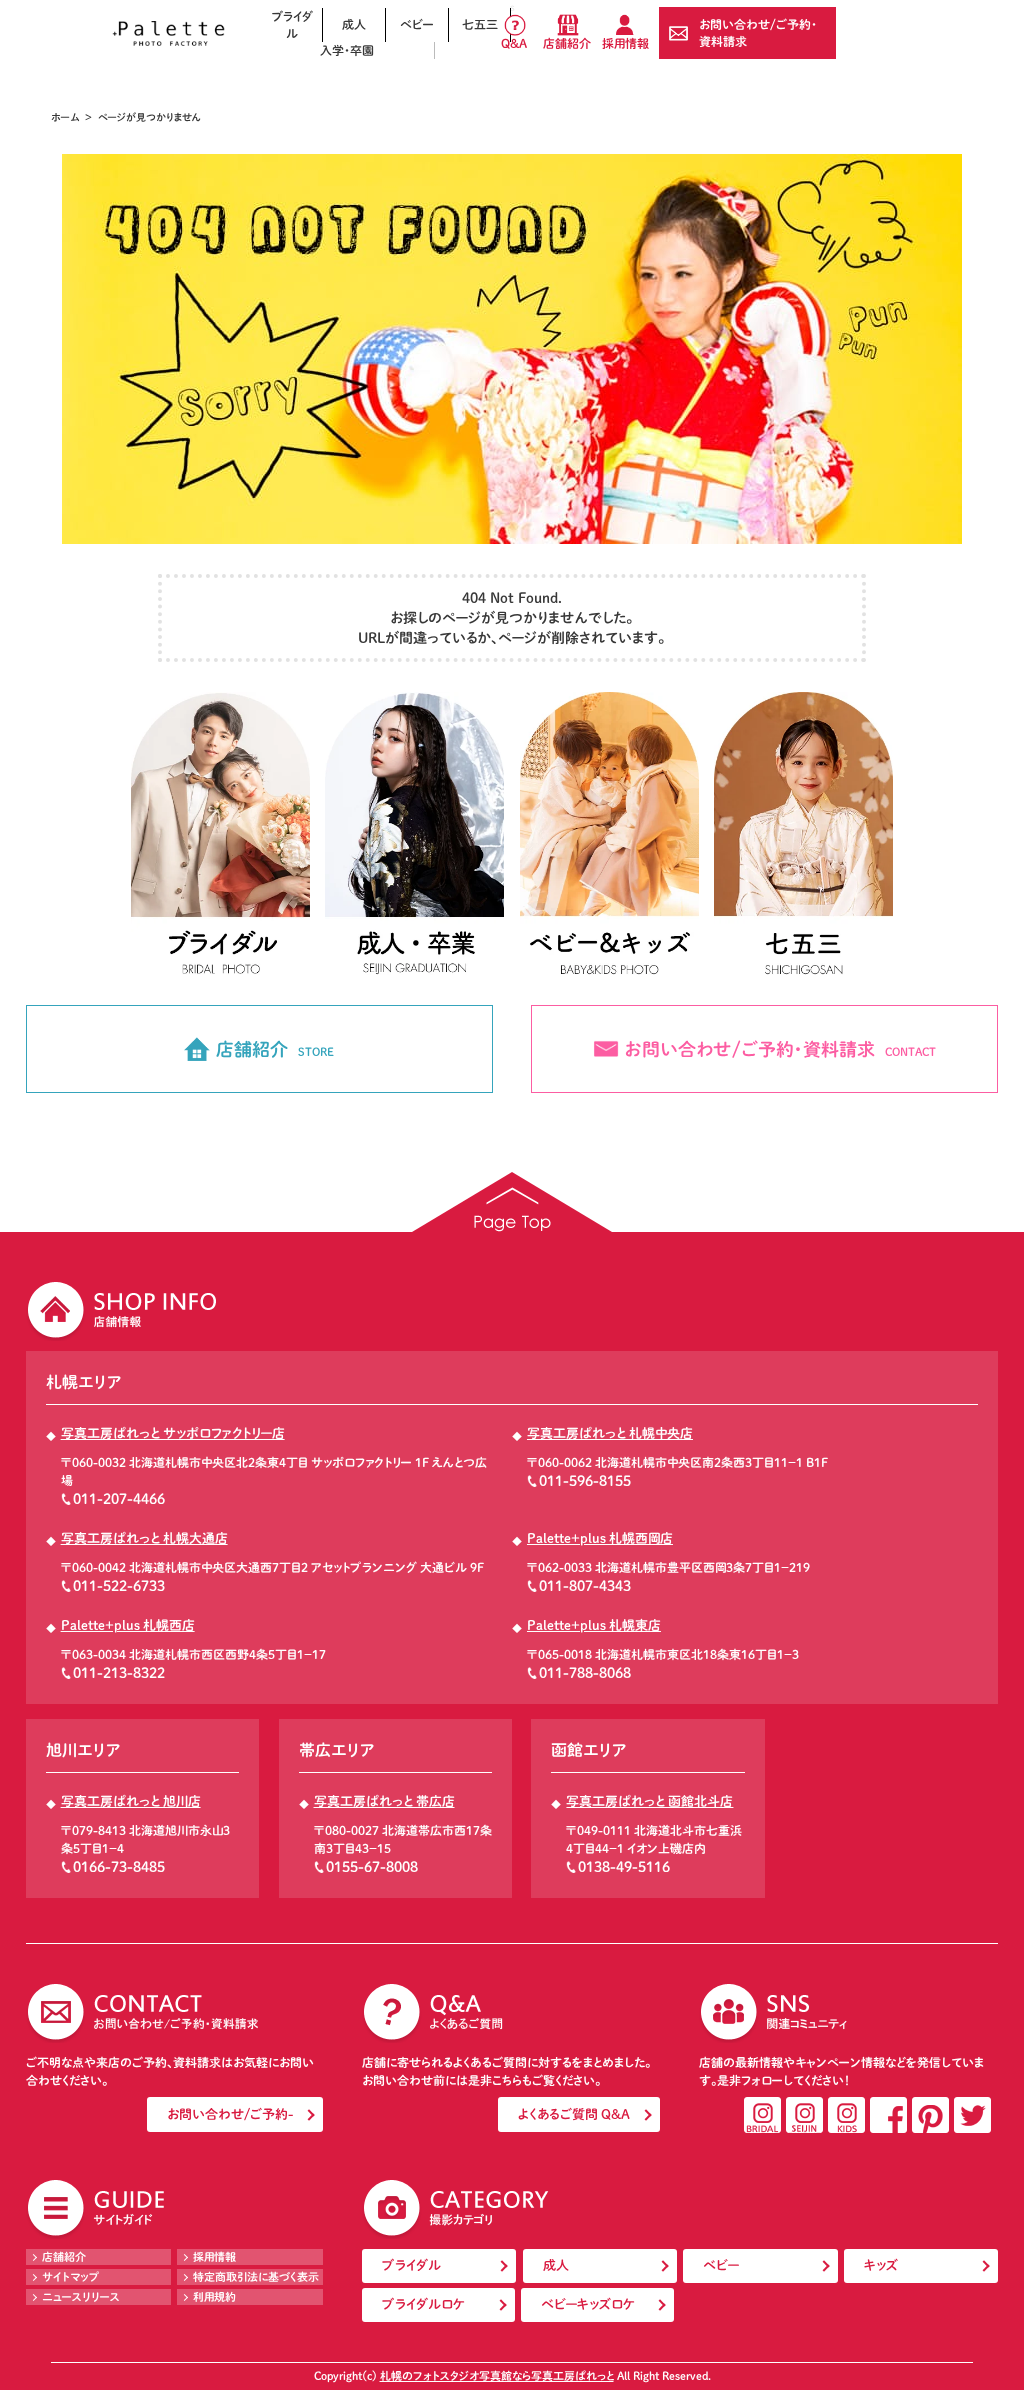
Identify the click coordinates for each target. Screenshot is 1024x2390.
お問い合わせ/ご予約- (230, 2114)
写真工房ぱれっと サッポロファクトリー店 (173, 1433)
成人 (354, 24)
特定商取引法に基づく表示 (256, 2276)
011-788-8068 (585, 1673)
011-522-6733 (119, 1586)
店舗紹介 (567, 43)
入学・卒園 (347, 50)
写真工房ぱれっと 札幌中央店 (610, 1433)
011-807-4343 (585, 1586)
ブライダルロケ (423, 2304)
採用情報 (625, 43)
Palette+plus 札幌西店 (128, 1625)
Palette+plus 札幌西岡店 (600, 1538)
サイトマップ (71, 2276)
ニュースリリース (81, 2296)
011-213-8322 (119, 1673)
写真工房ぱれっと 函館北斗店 (649, 1801)
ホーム (65, 117)
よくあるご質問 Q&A (574, 2114)
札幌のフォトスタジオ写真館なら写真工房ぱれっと (497, 2375)
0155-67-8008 (372, 1867)
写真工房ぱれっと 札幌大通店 (144, 1538)
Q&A (514, 43)
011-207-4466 (119, 1499)
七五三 (480, 24)
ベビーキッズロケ (588, 2304)
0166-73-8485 (119, 1867)
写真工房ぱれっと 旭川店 (131, 1801)
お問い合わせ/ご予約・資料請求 (758, 32)
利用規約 (214, 2296)
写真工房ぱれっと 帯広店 (384, 1801)
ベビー (417, 24)
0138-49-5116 (624, 1867)
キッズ (881, 2265)
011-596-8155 (585, 1481)
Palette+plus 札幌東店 (594, 1625)
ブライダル (292, 24)
